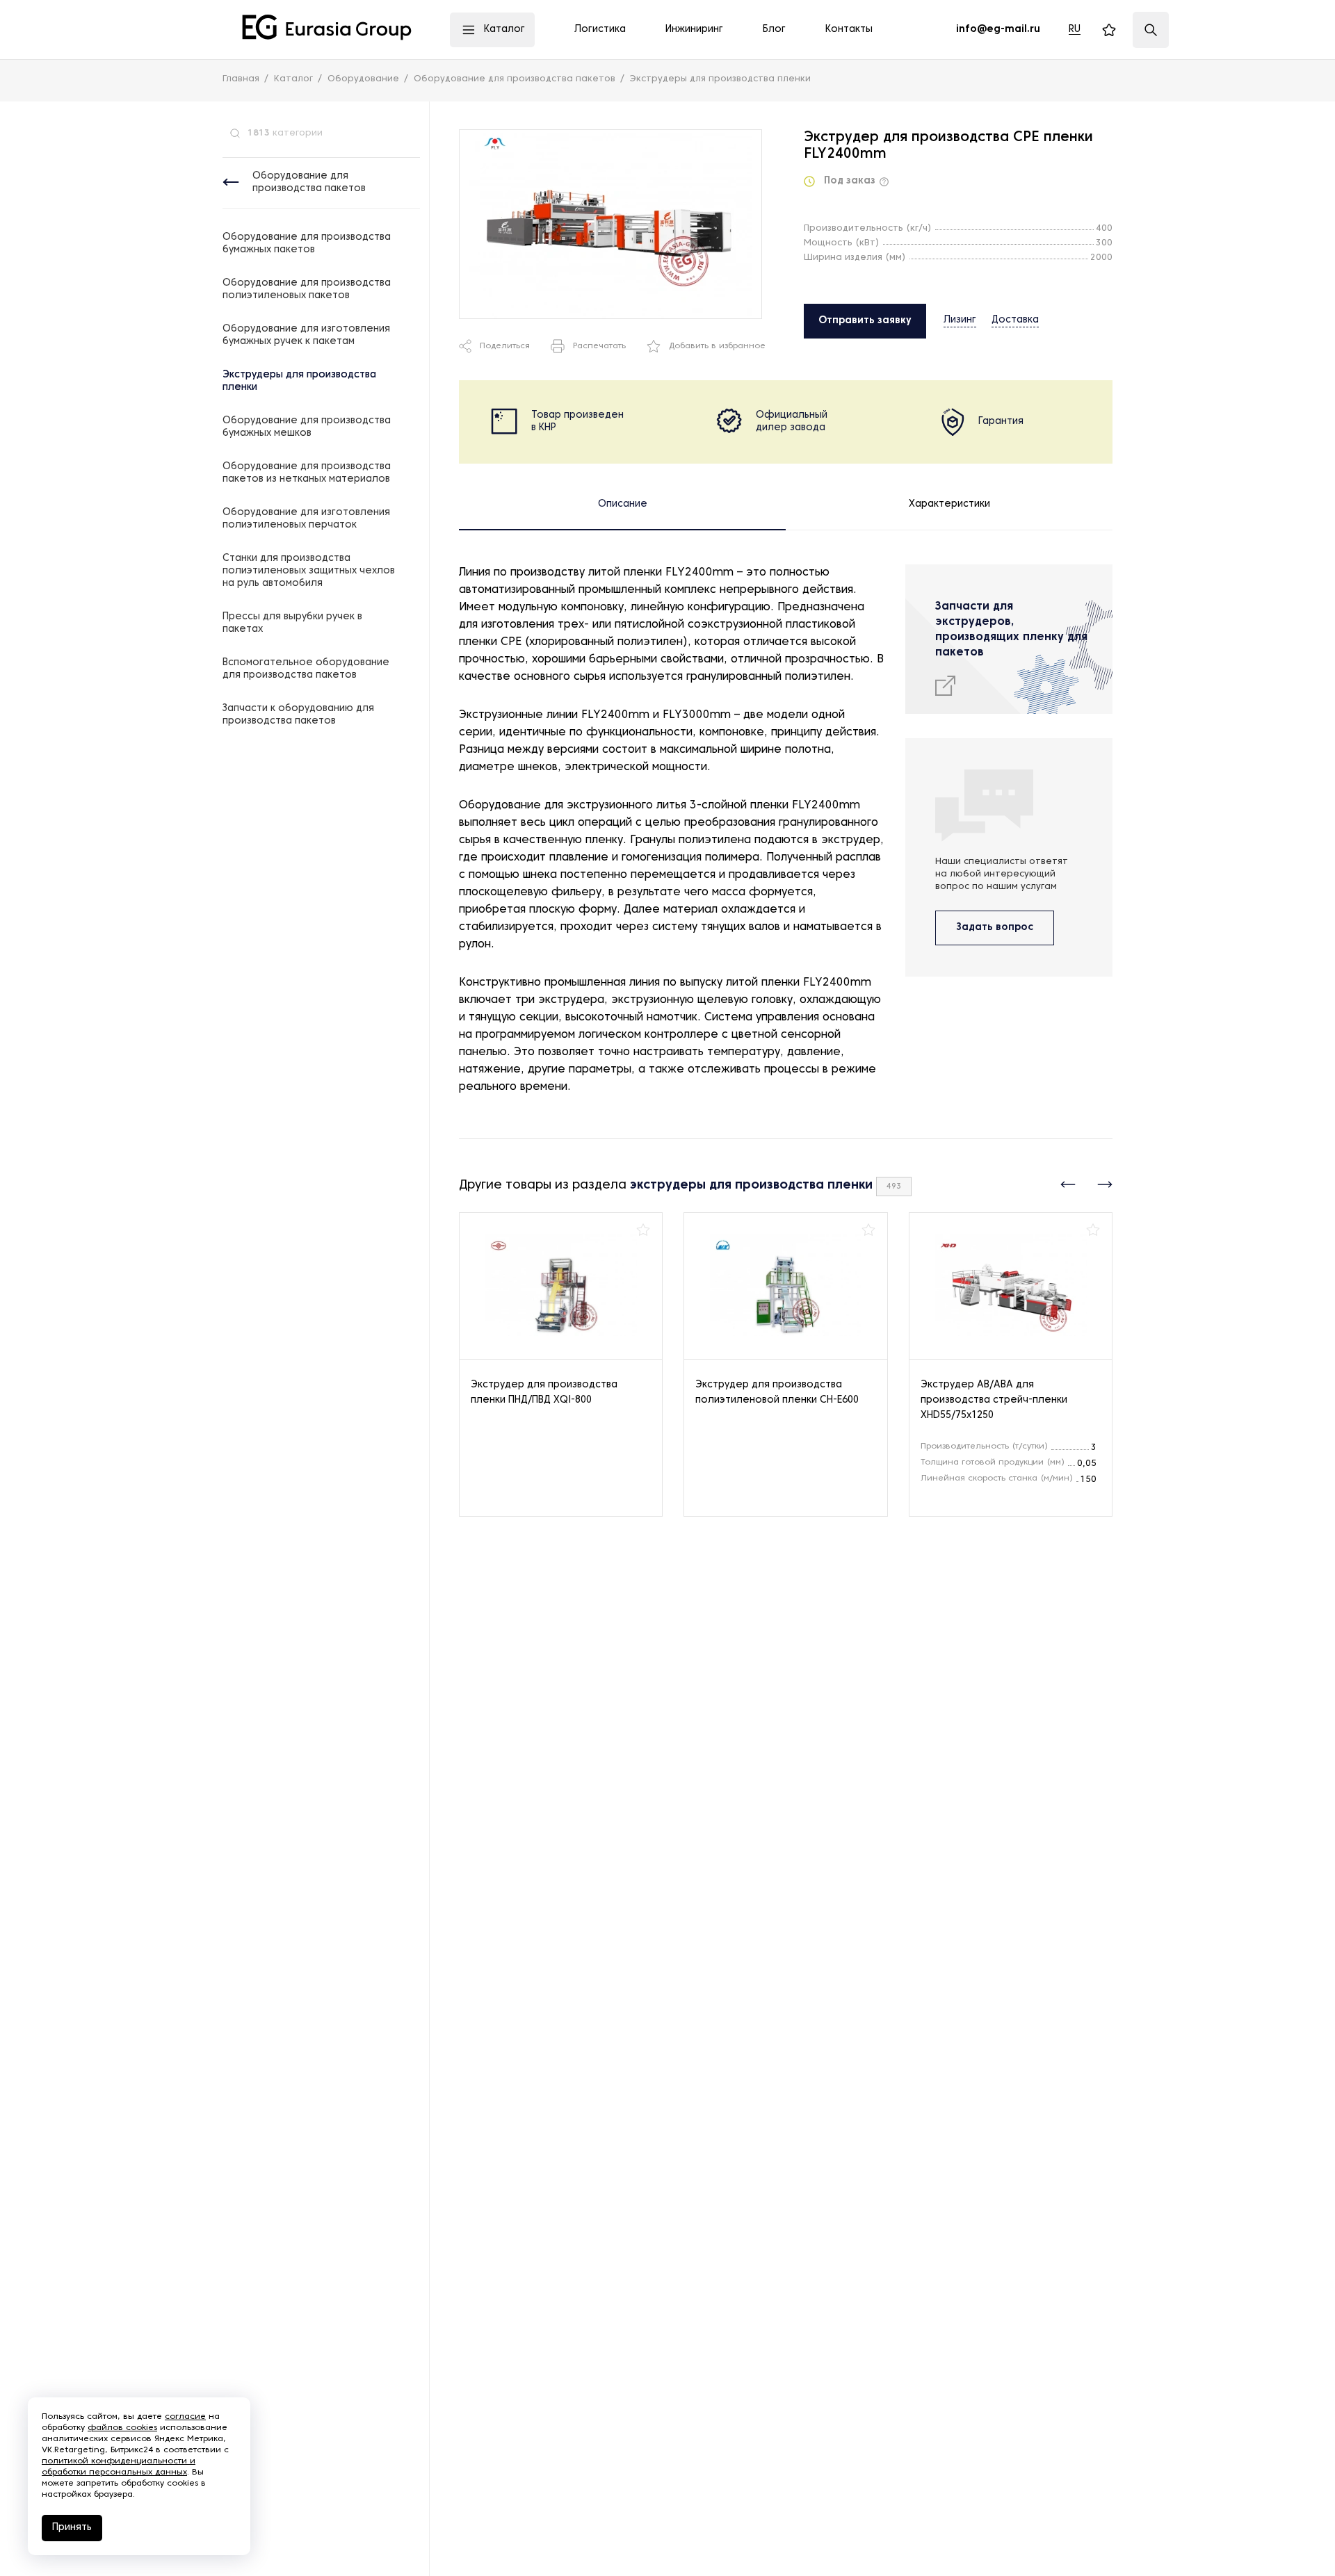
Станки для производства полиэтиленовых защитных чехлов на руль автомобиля (309, 571)
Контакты (849, 30)
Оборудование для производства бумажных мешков (307, 427)
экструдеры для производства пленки (751, 1185)
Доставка (1015, 320)
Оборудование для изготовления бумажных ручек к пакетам (306, 335)
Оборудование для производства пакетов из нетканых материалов (307, 473)
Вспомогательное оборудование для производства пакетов (306, 669)
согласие (185, 2417)
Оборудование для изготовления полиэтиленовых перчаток (306, 519)
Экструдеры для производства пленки (299, 381)
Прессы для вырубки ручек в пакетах (292, 623)
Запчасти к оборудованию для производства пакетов (298, 715)
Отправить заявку (865, 321)
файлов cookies (122, 2428)
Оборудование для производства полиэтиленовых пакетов (307, 290)
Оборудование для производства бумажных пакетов (307, 244)
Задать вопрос (995, 928)
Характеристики (949, 504)
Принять (72, 2528)
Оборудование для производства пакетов (309, 182)
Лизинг (960, 320)
